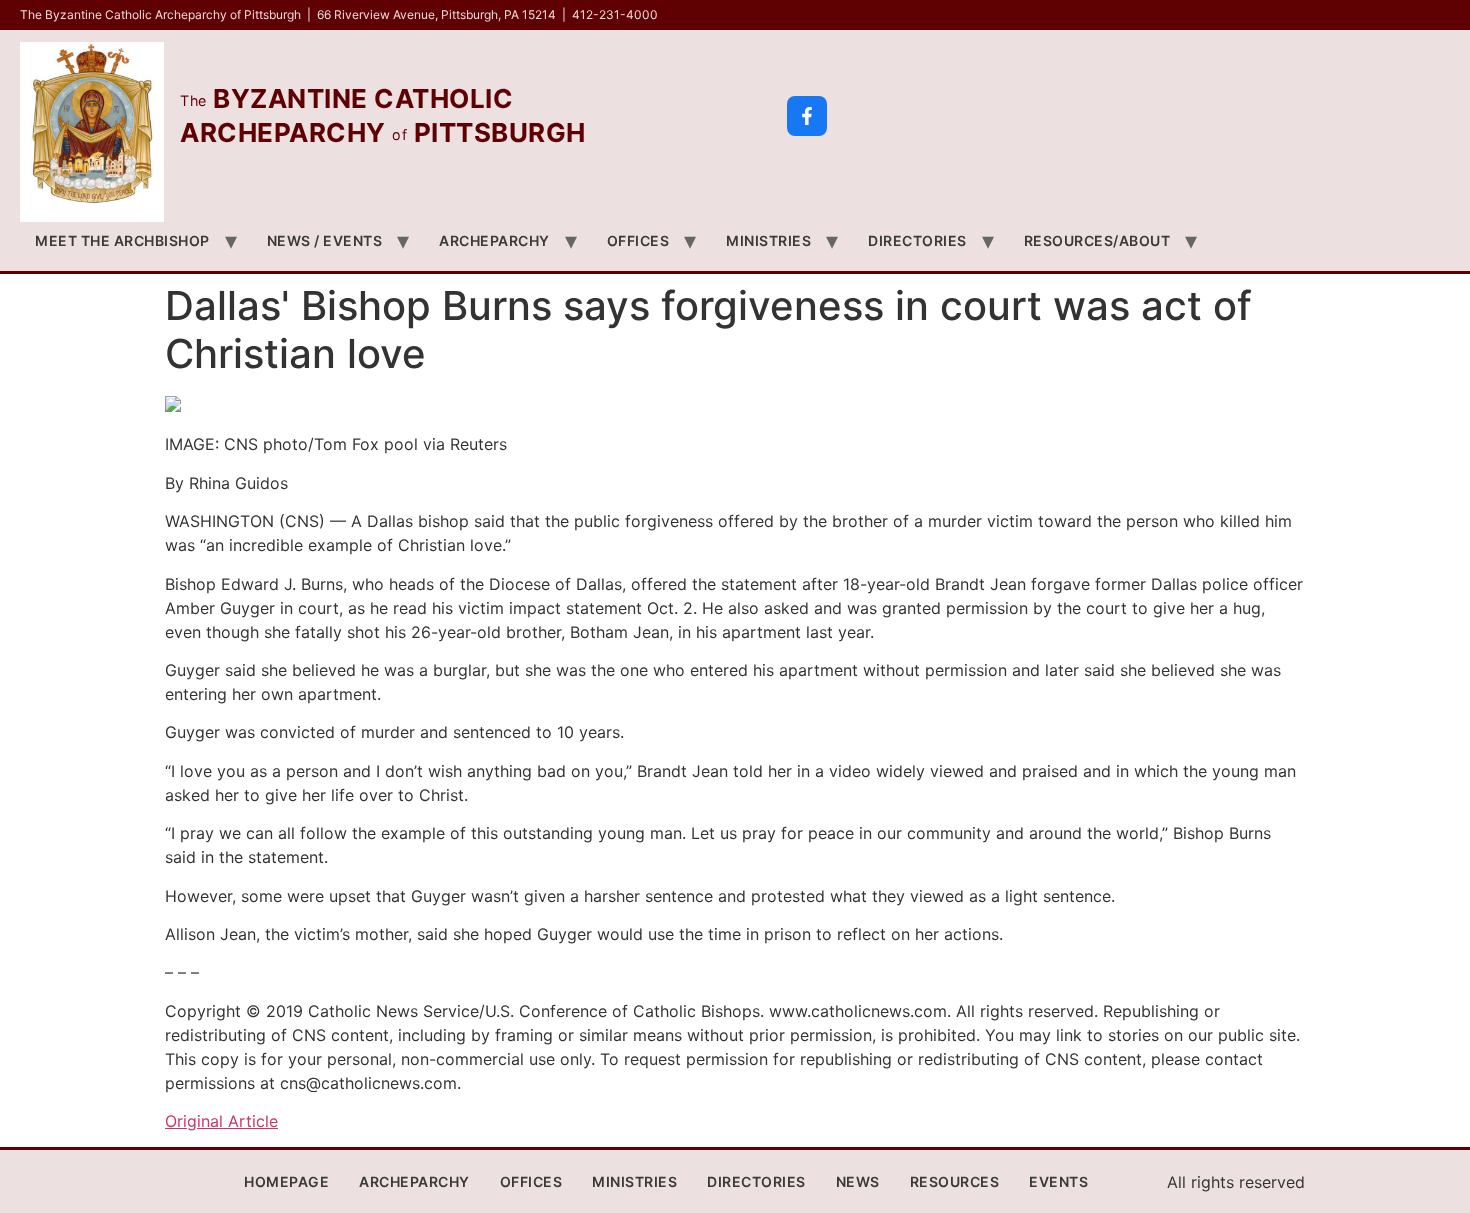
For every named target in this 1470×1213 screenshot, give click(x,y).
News (858, 1181)
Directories (917, 240)
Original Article (221, 1121)
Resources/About (1097, 240)
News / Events (325, 240)
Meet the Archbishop (122, 240)
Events (1058, 1181)
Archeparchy (494, 240)
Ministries (768, 240)
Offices (638, 240)
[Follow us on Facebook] (807, 116)
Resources (955, 1181)
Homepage (286, 1181)
